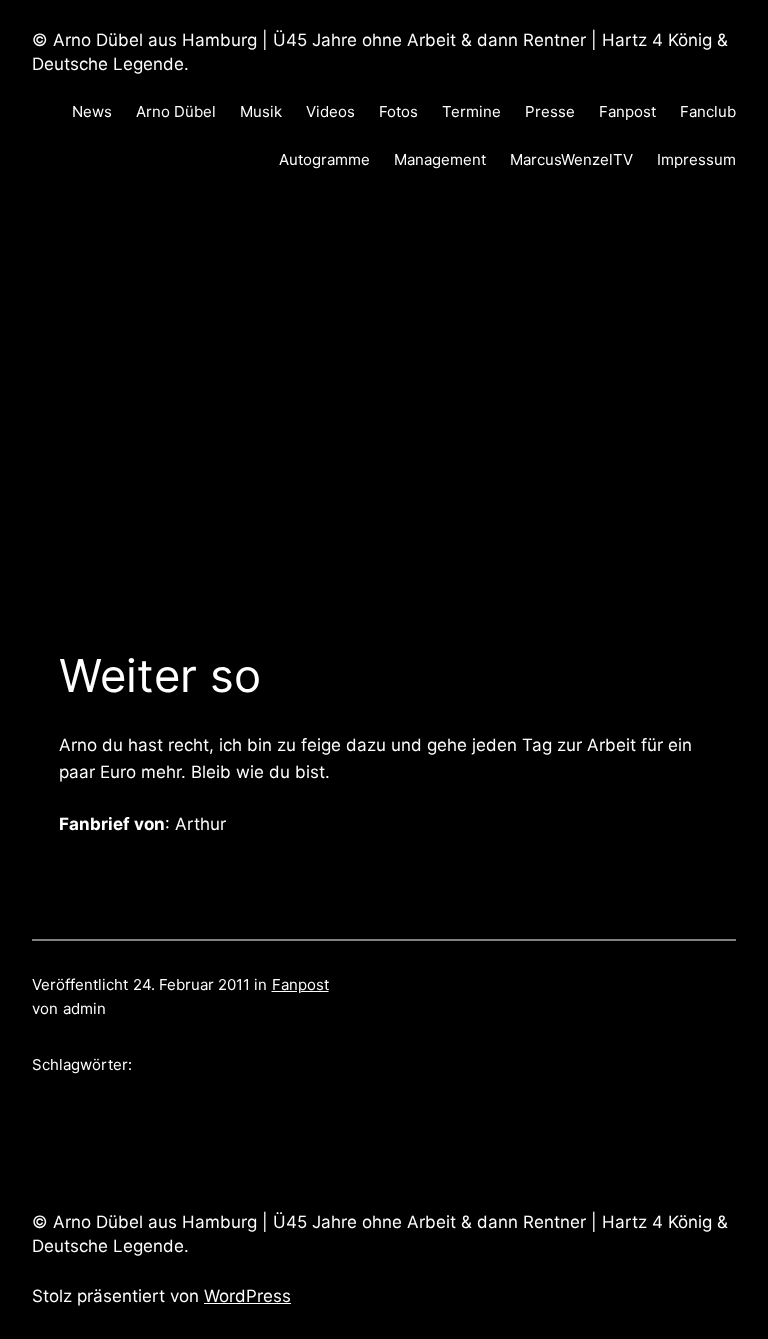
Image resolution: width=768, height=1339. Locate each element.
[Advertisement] (384, 408)
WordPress (247, 1296)
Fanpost (300, 984)
